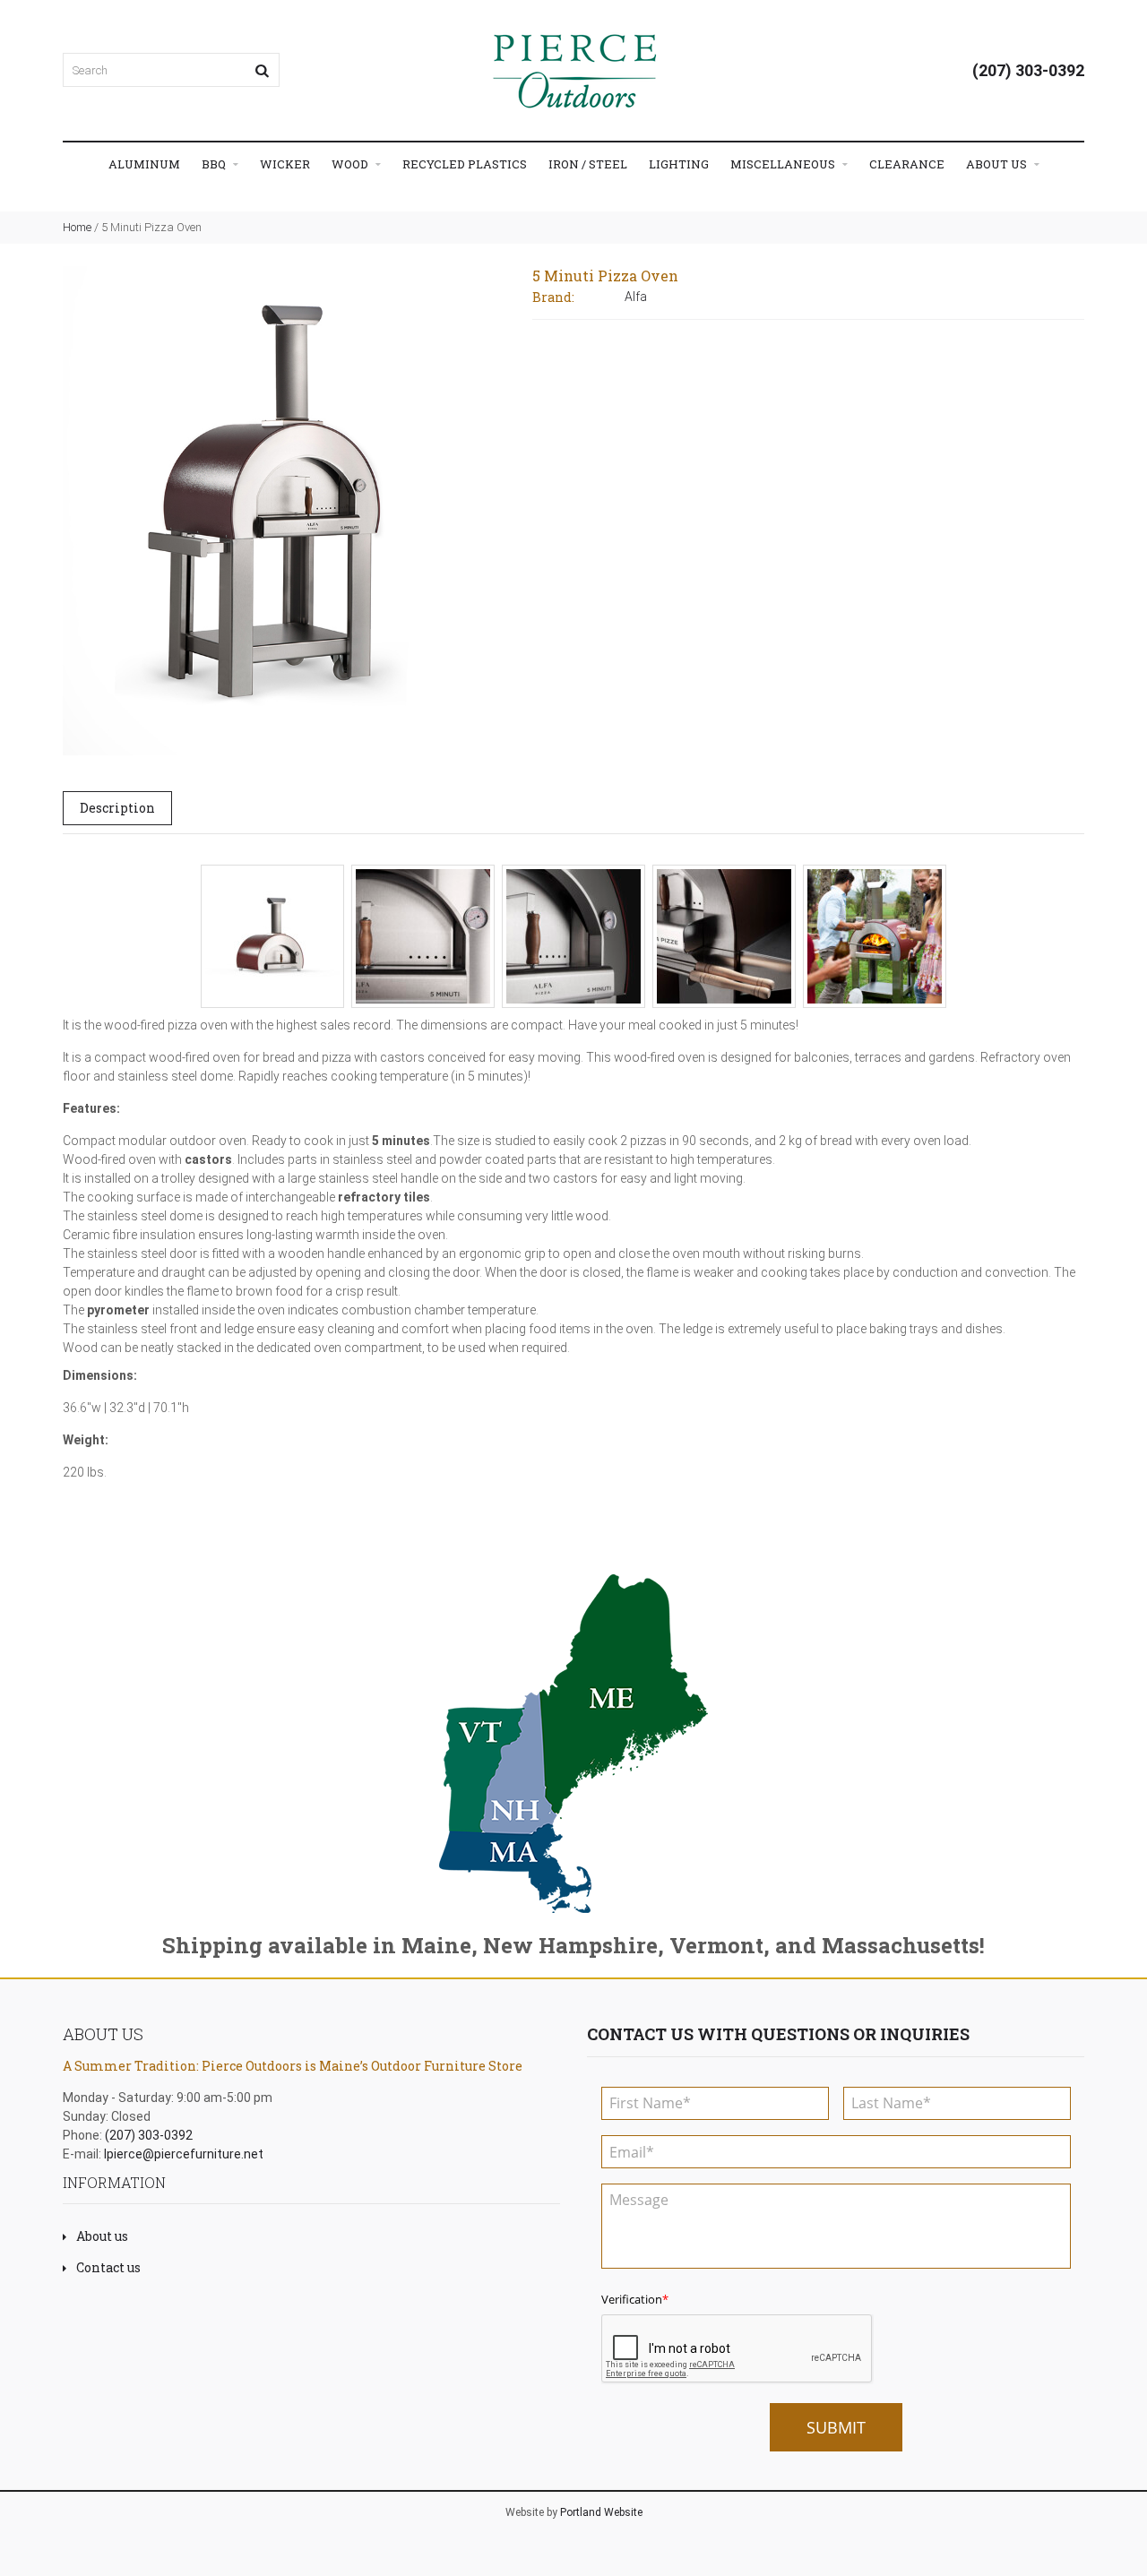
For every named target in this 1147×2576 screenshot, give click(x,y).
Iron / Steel (588, 164)
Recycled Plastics (465, 164)
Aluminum (144, 164)
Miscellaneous (784, 164)
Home (77, 227)
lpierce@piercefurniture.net (184, 2154)
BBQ (215, 164)
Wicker (285, 164)
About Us (998, 164)
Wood (351, 164)
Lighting (679, 164)
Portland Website (601, 2512)
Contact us (108, 2267)
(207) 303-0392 (1028, 70)
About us (102, 2236)
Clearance (907, 164)
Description (117, 808)
